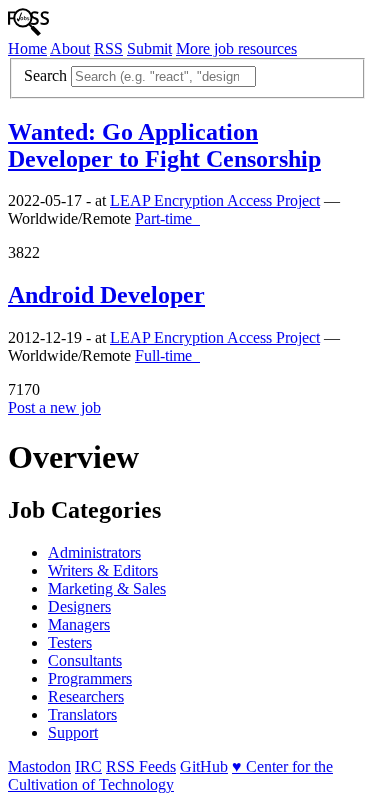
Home (27, 48)
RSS (108, 48)
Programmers (90, 678)
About (70, 48)
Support (73, 732)
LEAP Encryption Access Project (215, 200)
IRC (88, 766)
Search (45, 75)
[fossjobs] (28, 30)
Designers (79, 606)
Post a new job (54, 407)
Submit (149, 48)
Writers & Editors (103, 570)
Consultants (85, 660)
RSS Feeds (141, 766)
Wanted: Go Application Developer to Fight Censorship (164, 145)
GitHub (204, 766)
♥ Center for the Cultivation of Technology (170, 775)
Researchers (86, 696)
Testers (70, 642)
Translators (82, 714)
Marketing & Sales (107, 588)
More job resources (236, 48)
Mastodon (39, 766)
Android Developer (106, 295)
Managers (79, 624)
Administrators (94, 552)
